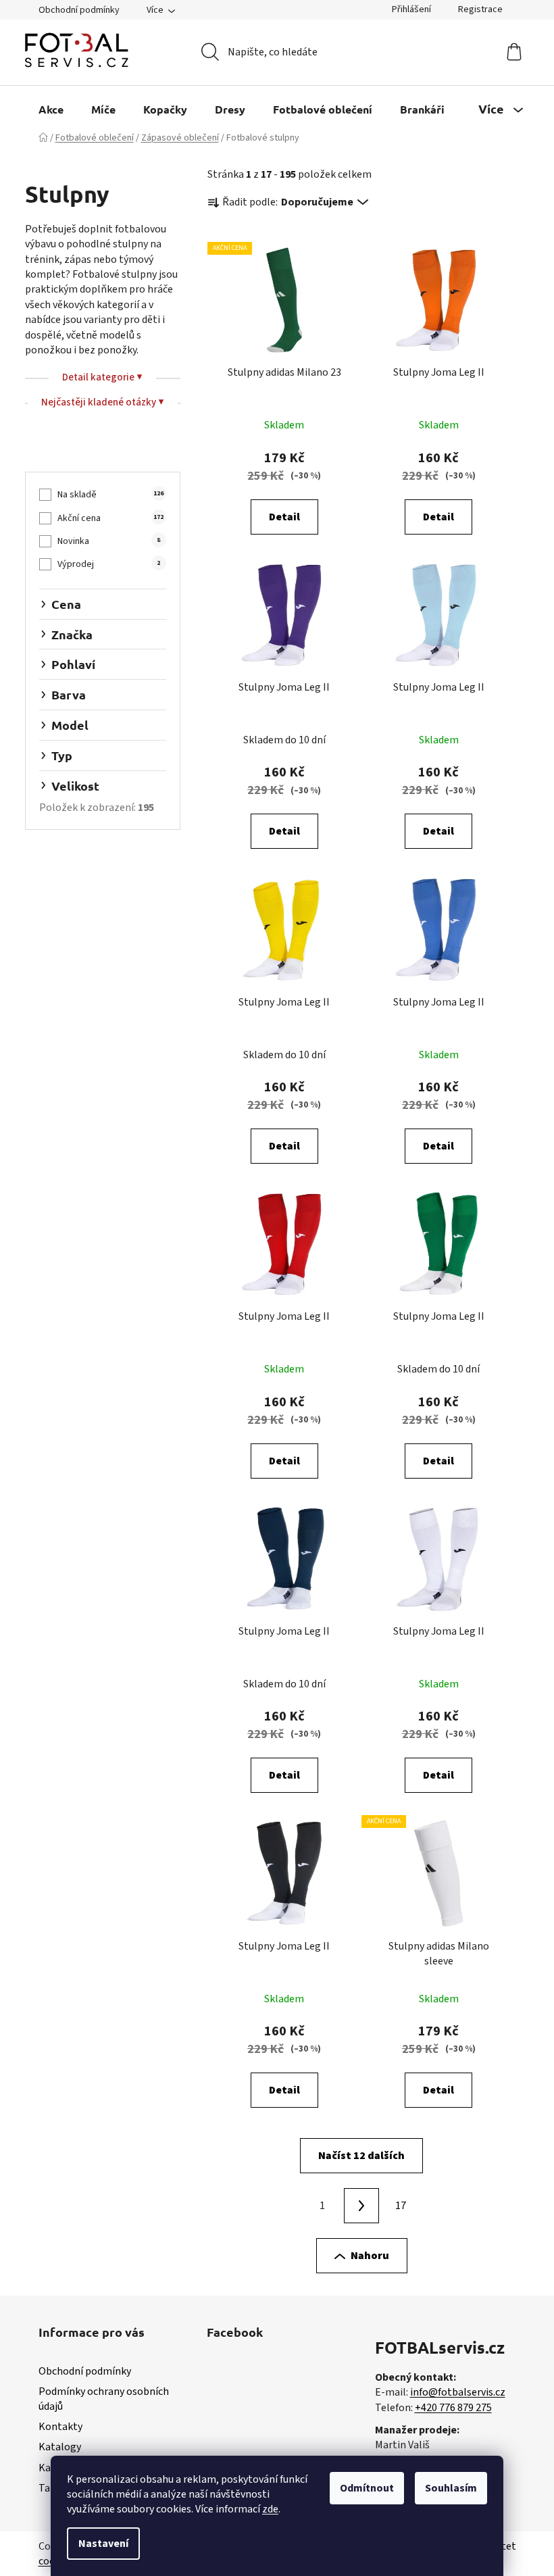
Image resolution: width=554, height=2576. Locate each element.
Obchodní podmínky (79, 10)
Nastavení (103, 2544)
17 (401, 2206)
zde (270, 2509)
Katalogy (60, 2447)
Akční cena (110, 518)
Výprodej (109, 564)
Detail (284, 517)
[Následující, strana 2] (361, 2206)
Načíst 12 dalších (361, 2156)
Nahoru (370, 2256)
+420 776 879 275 (453, 2408)
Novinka (109, 541)
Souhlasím (451, 2488)
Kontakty (60, 2427)
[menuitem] (51, 109)
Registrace (480, 9)
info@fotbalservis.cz (458, 2392)
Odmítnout (367, 2488)
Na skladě (110, 495)
